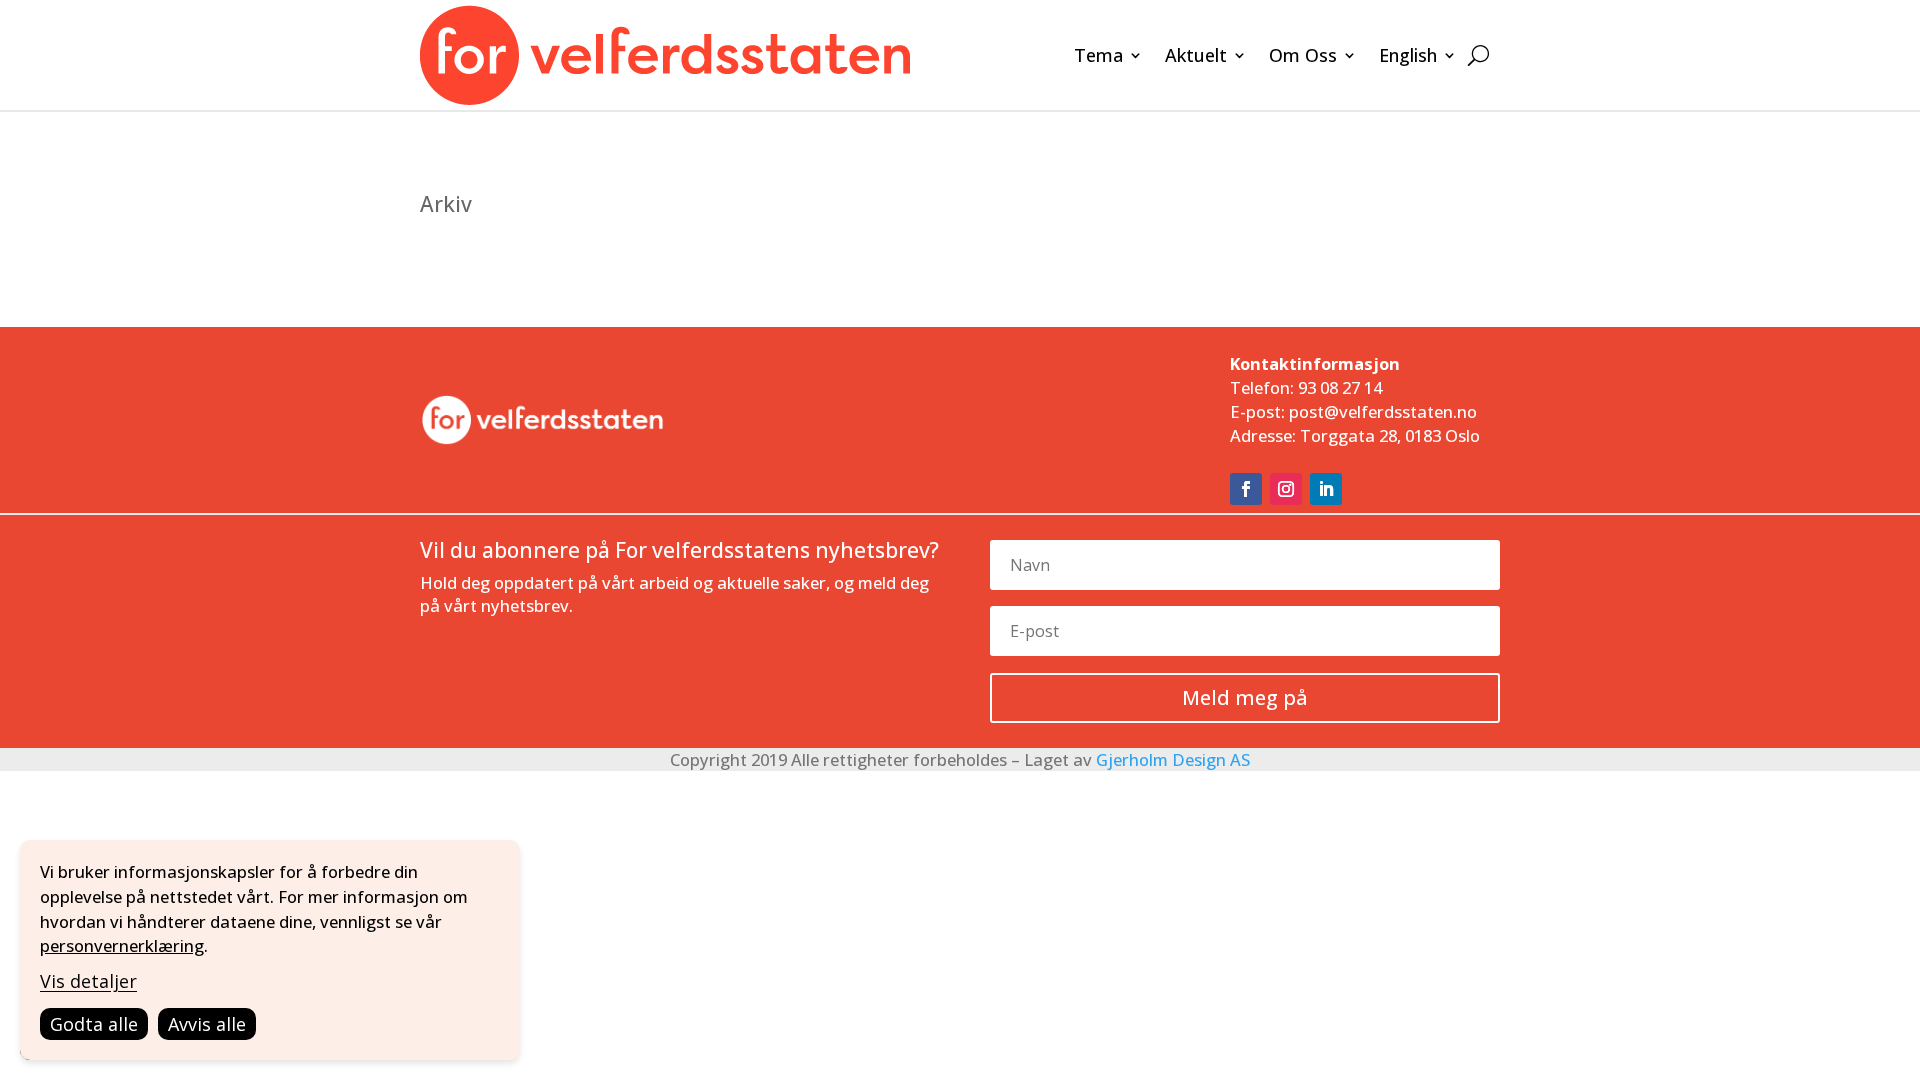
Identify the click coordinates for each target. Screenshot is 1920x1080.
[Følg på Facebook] (1246, 489)
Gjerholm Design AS (1173, 759)
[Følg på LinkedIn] (1326, 489)
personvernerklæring (122, 945)
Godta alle (94, 1024)
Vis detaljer (88, 981)
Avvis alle (207, 1024)
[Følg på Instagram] (1286, 489)
